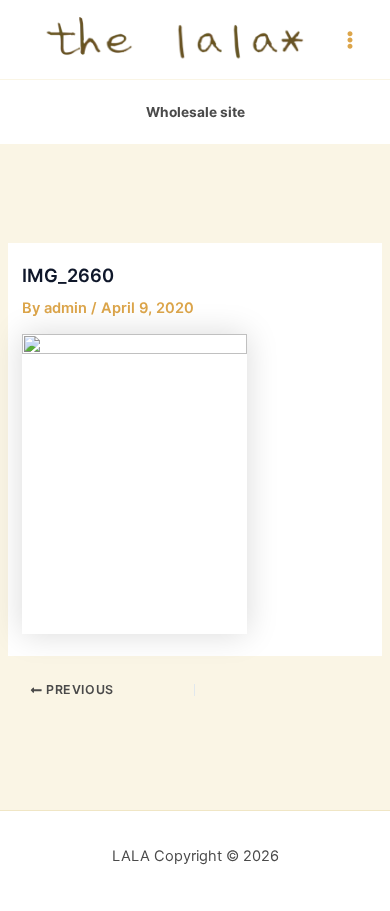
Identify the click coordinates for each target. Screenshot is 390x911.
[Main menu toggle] (350, 39)
